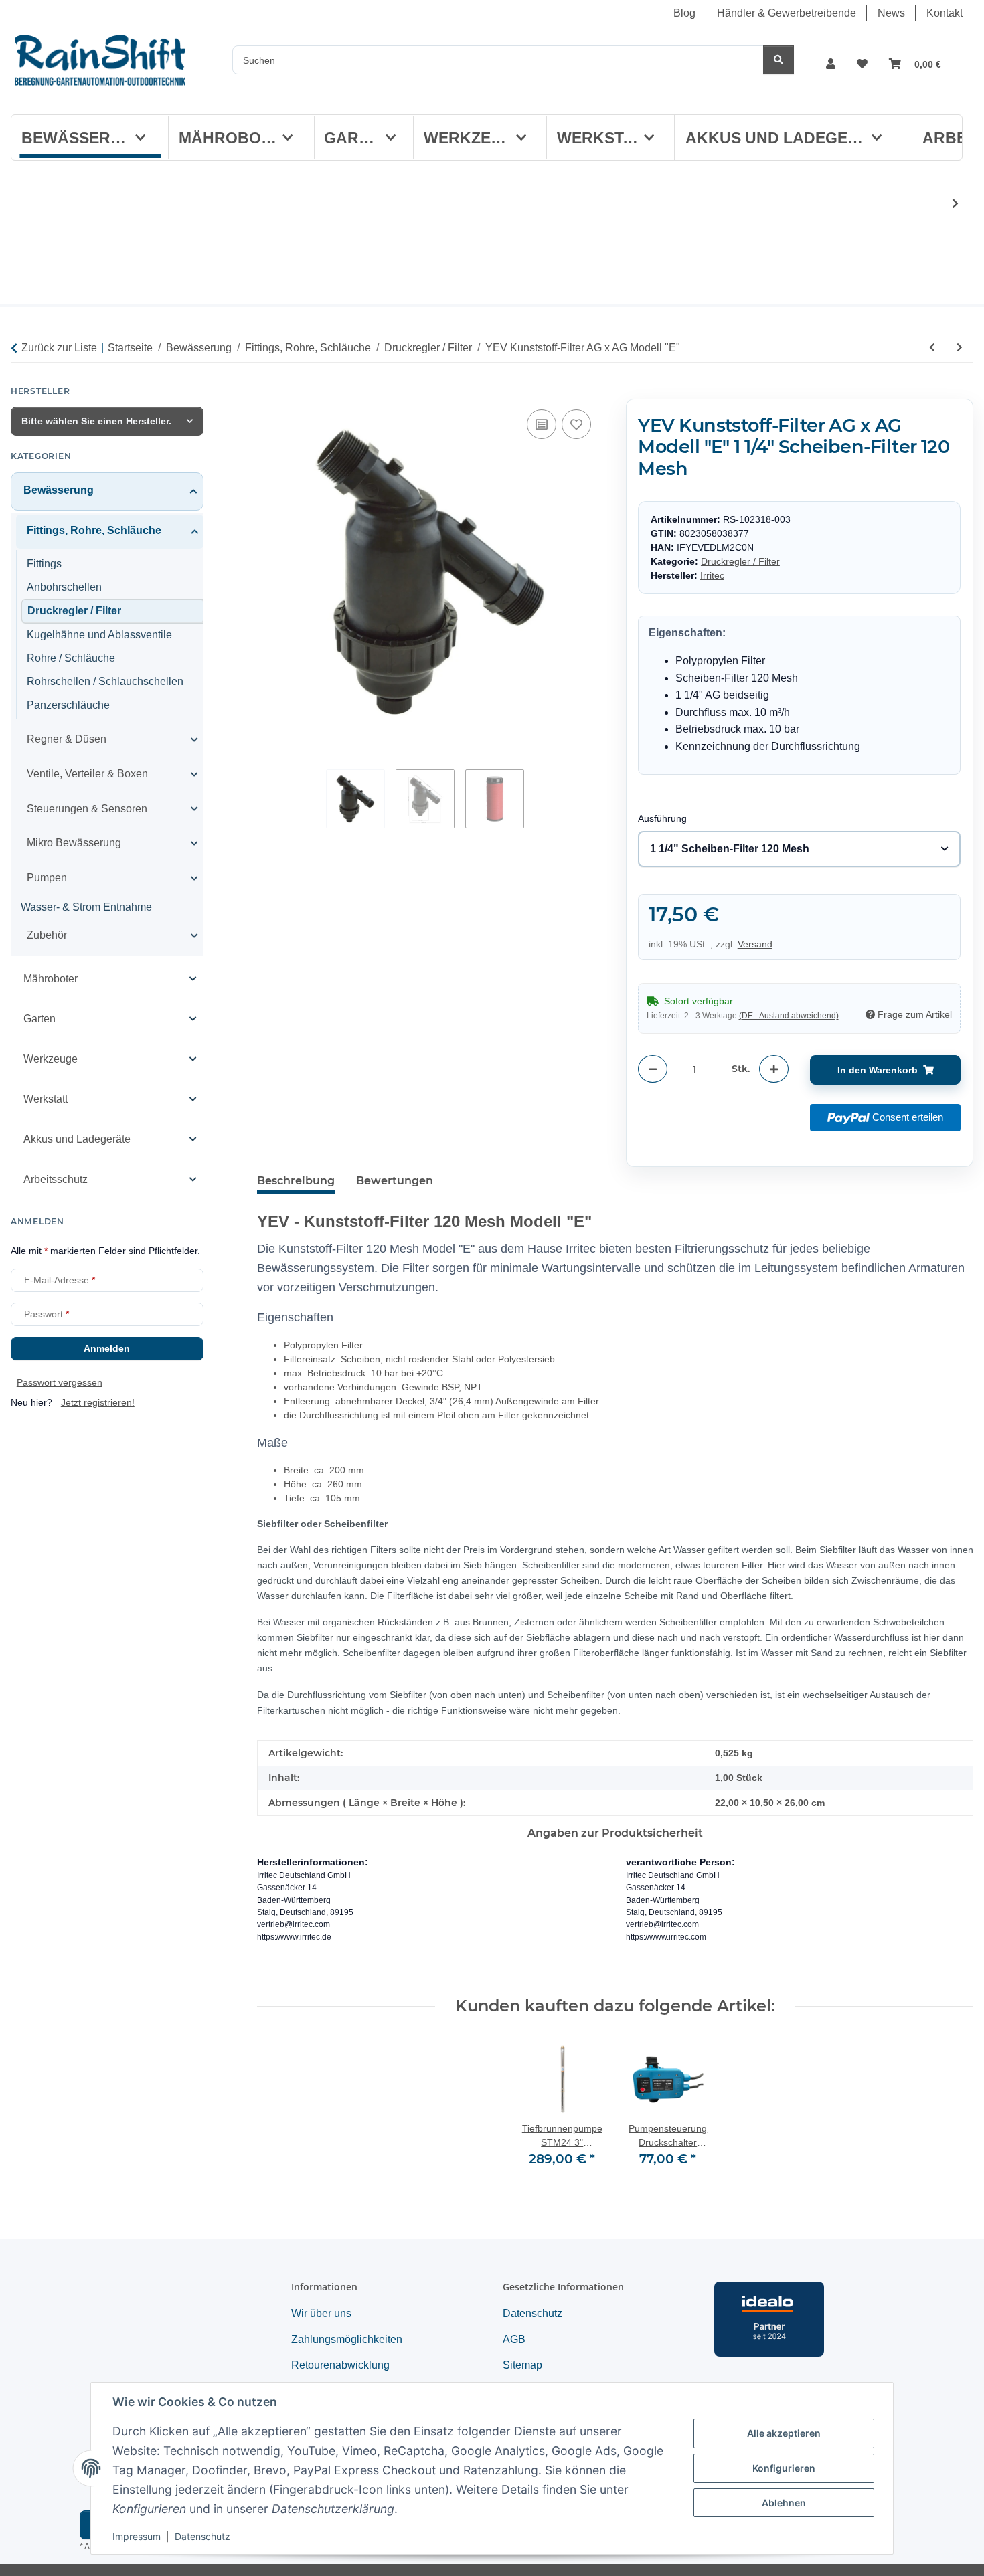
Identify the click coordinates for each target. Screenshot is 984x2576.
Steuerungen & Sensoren (87, 808)
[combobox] (799, 850)
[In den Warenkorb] (268, 391)
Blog (684, 13)
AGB (514, 2339)
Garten (39, 1018)
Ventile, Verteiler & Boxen (87, 774)
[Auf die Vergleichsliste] (542, 424)
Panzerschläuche (68, 704)
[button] (831, 64)
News (891, 13)
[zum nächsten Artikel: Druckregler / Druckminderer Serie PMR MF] (960, 348)
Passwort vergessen (60, 1382)
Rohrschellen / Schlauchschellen (105, 681)
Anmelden (107, 1348)
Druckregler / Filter (740, 562)
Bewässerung (59, 490)
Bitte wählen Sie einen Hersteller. (96, 421)
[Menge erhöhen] (774, 1070)
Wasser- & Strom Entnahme (86, 907)
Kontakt (945, 13)
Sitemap (522, 2365)
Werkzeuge (51, 1058)
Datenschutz (202, 2536)
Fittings (44, 563)
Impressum (137, 2536)
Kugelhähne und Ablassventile (99, 635)
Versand (755, 945)
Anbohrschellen (64, 586)
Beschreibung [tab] (296, 1181)
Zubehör (47, 935)
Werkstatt (46, 1098)
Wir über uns (321, 2313)
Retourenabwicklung (340, 2365)
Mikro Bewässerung (74, 843)
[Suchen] (778, 60)
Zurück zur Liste (59, 348)
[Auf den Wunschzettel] (576, 424)
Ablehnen (784, 2503)
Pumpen (47, 877)
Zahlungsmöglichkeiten (347, 2339)
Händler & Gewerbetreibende (787, 13)
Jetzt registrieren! (98, 1402)
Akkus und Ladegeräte (77, 1138)
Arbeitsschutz (56, 1179)
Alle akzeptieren (784, 2433)
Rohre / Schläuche (71, 658)
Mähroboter (51, 978)
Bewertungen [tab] (395, 1181)
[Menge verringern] (653, 1070)
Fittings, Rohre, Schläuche (94, 530)
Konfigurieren (784, 2468)
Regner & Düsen (67, 739)
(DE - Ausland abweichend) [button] (789, 1016)
